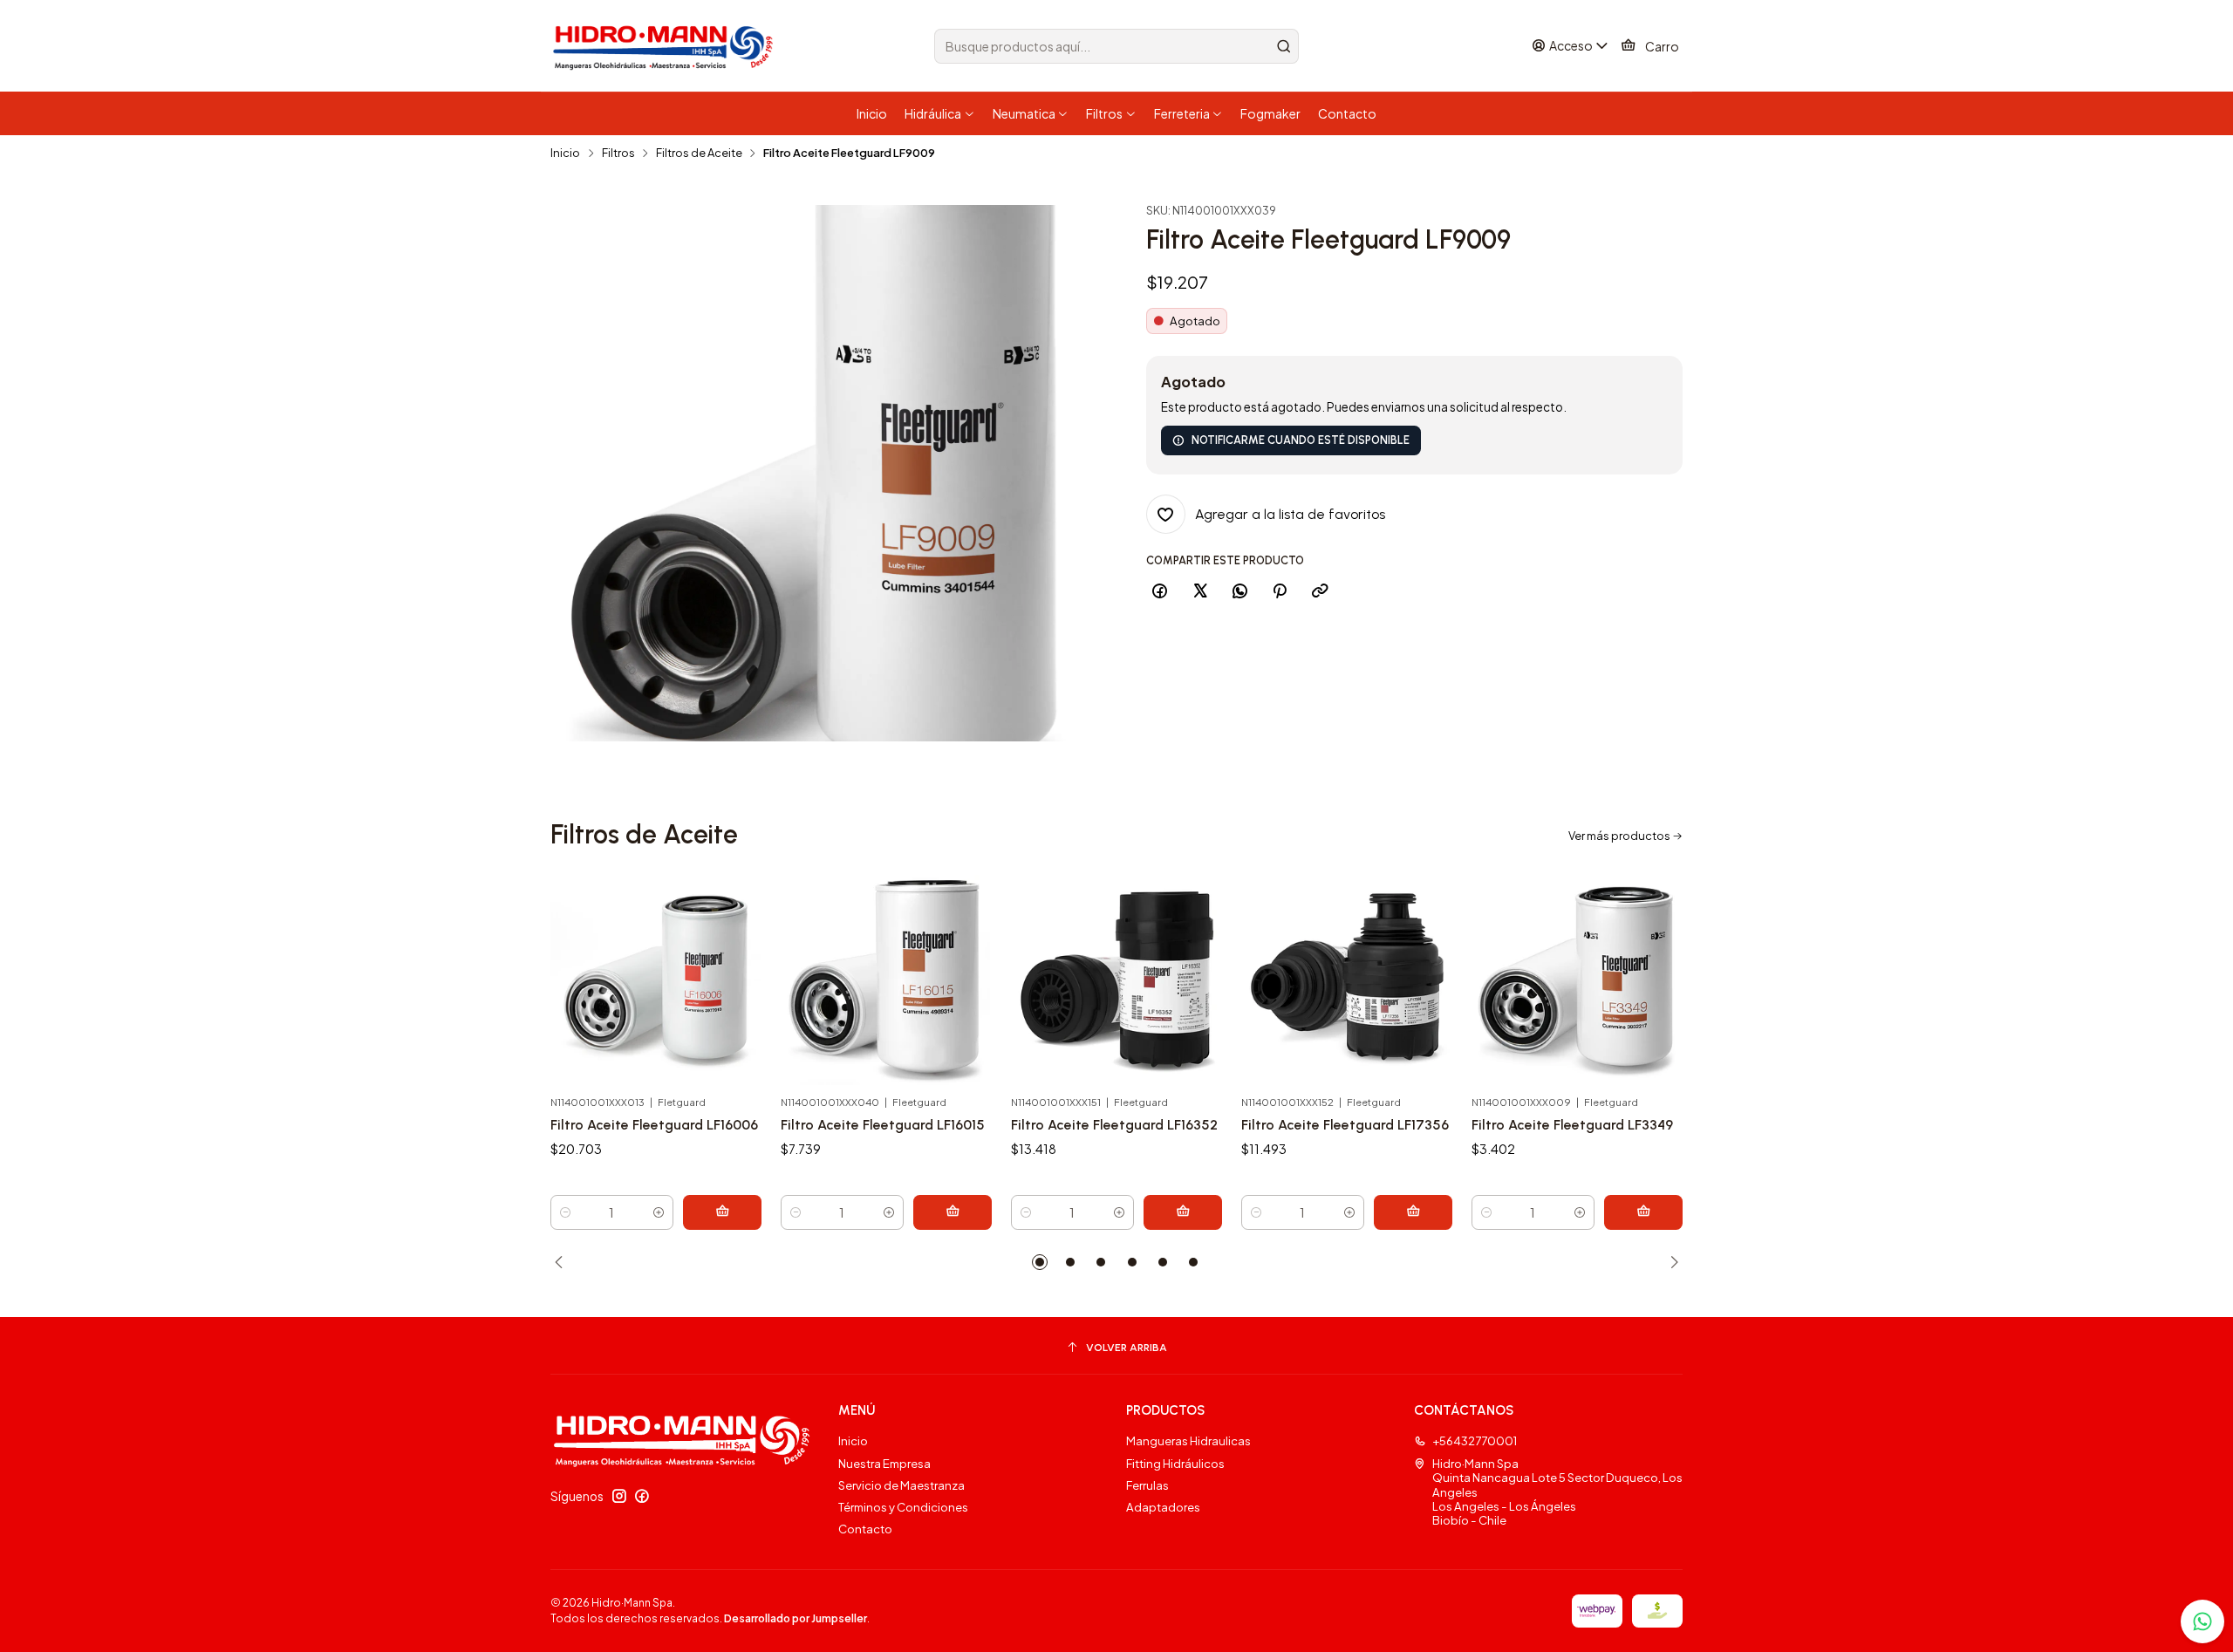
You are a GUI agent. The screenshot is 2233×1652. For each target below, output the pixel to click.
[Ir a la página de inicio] (666, 46)
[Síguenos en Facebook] (642, 1496)
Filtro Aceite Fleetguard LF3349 (1572, 1125)
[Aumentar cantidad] (659, 1212)
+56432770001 (1475, 1440)
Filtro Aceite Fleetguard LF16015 (883, 1125)
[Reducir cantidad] (565, 1212)
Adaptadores (1163, 1507)
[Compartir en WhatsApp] (1239, 591)
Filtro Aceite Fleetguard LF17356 (1345, 1125)
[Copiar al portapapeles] (1319, 591)
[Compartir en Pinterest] (1280, 591)
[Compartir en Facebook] (1160, 591)
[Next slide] (1670, 1262)
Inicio (565, 153)
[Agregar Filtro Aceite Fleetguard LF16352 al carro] (1183, 1212)
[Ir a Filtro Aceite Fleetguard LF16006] (656, 980)
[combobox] (1116, 46)
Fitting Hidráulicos (1175, 1463)
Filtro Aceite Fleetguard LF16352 (1114, 1125)
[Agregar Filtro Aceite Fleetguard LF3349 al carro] (1643, 1212)
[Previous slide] (563, 1262)
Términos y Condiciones (903, 1507)
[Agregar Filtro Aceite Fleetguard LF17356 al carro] (1413, 1212)
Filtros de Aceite (699, 153)
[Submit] (1284, 46)
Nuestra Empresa (884, 1463)
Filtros (618, 153)
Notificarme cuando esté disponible (1301, 440)
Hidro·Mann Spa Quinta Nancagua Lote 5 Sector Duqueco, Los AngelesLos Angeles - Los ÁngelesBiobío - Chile (1557, 1492)
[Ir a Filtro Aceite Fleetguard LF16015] (886, 980)
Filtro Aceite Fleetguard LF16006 (654, 1125)
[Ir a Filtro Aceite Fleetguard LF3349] (1577, 980)
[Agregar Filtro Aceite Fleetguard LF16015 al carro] (953, 1212)
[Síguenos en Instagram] (619, 1496)
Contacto (865, 1529)
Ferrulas (1147, 1485)
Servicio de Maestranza (901, 1485)
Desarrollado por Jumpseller (796, 1618)
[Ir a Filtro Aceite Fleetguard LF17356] (1347, 980)
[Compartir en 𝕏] (1200, 591)
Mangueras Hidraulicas (1188, 1440)
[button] (1040, 1262)
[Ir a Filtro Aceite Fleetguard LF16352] (1116, 980)
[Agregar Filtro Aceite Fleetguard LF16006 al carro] (722, 1212)
